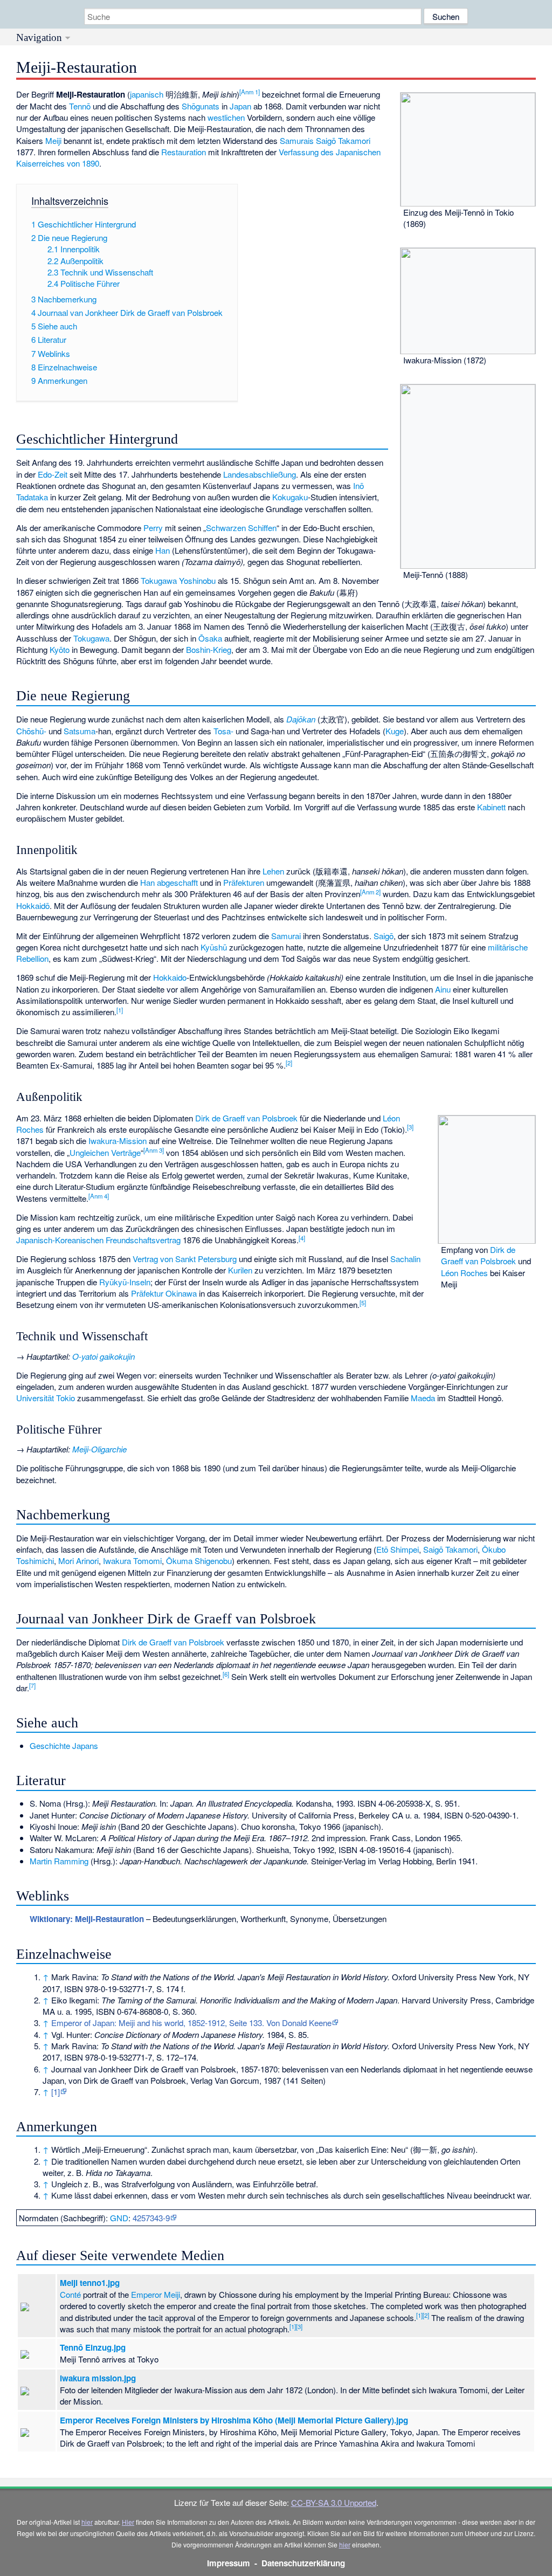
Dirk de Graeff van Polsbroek (478, 1255)
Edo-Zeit (53, 474)
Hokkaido (170, 977)
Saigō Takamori (343, 140)
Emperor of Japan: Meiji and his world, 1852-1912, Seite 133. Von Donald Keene (191, 2023)
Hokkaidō (33, 905)
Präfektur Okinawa (164, 1293)
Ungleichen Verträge (105, 1152)
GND (119, 2218)
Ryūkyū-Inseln (125, 1282)
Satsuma (80, 731)
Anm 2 (370, 892)
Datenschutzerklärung (303, 2563)
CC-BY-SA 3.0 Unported (334, 2502)
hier (87, 2522)
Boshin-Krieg (209, 649)
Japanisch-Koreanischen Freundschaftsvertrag (98, 1240)
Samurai (286, 936)
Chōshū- (31, 731)
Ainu (443, 989)
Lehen (273, 871)
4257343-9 (151, 2218)
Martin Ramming (59, 1861)
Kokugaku (290, 497)
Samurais (297, 140)
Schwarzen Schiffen (241, 528)
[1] (56, 2092)
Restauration (184, 152)
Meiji (53, 140)
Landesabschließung (260, 474)
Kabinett (491, 807)
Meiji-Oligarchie (99, 1449)
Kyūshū (214, 947)
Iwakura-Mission (118, 1141)
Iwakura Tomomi (132, 1561)
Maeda (423, 1398)
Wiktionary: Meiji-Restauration (87, 1919)
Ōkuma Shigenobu (199, 1561)
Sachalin (405, 1259)
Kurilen (240, 1270)
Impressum (229, 2563)
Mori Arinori (78, 1561)
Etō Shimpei (398, 1549)
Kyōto (60, 649)
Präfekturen (244, 882)
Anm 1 (250, 92)
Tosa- (223, 731)
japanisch (147, 94)
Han (163, 550)
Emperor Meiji (156, 2294)
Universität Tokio (46, 1398)
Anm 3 (154, 1150)
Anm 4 (99, 1196)
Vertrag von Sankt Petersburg (185, 1259)
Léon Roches (464, 1273)
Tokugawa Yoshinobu (178, 580)
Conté (70, 2294)
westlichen (226, 117)
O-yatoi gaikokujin (103, 1356)
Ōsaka (210, 638)
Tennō (80, 106)
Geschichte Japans (64, 1745)
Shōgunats (201, 106)
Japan (240, 106)
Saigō (384, 936)
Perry (153, 528)
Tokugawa (91, 638)
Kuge (395, 731)
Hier (128, 2522)
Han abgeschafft (169, 882)
